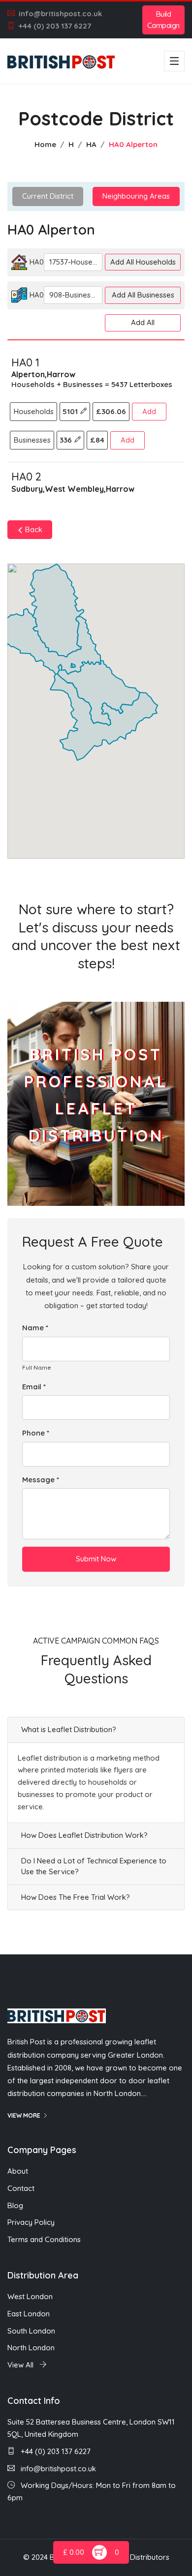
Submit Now (96, 1559)
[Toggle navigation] (174, 61)
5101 (71, 411)
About (18, 2171)
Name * (35, 1328)
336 (67, 440)
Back (33, 529)
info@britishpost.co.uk (60, 14)
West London (30, 2296)
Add (149, 411)
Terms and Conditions (44, 2239)
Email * (34, 1387)
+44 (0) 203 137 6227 (55, 26)
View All (21, 2365)
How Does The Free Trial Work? (76, 1897)
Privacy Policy (31, 2222)
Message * (41, 1480)
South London (31, 2331)
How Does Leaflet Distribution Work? (84, 1835)
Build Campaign (163, 20)
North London (31, 2348)
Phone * (36, 1433)
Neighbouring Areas (136, 196)
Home (45, 144)
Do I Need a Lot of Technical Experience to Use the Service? (94, 1866)
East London (29, 2314)
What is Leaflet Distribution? (69, 1729)
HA (91, 144)
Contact (21, 2188)
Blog (15, 2205)
